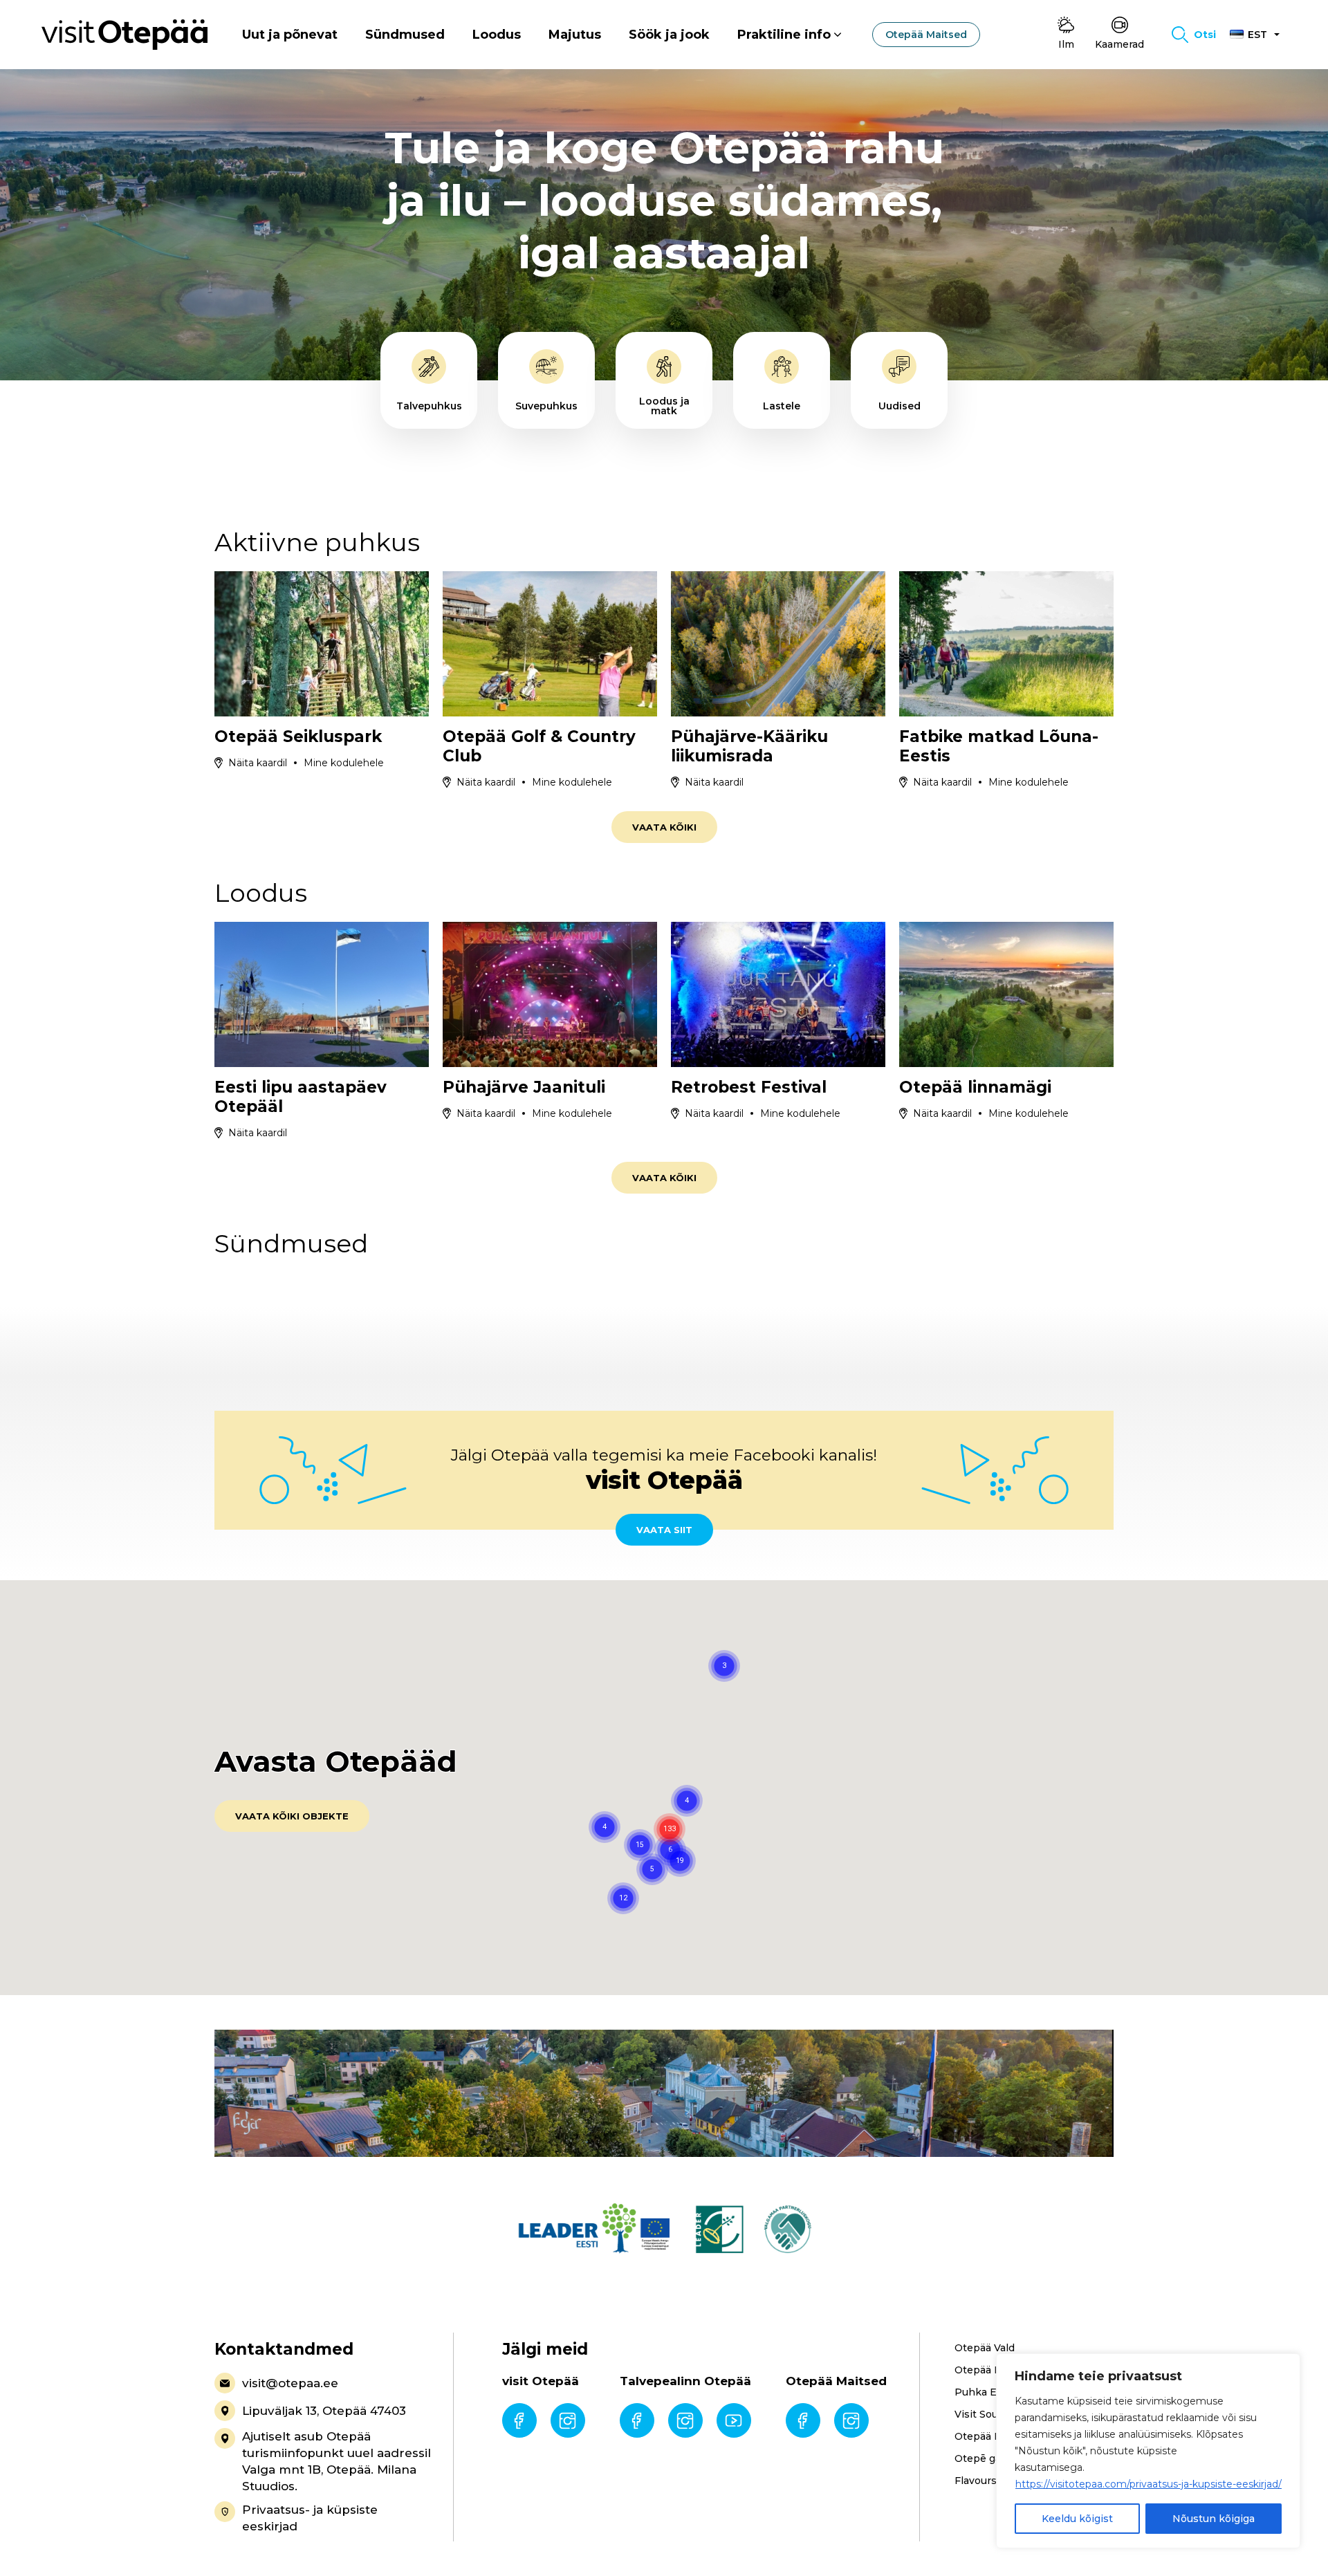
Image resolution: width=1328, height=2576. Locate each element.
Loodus (497, 35)
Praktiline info (784, 35)
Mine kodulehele (344, 763)
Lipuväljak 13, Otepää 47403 (324, 2411)
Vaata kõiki (664, 827)
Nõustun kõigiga (1214, 2519)
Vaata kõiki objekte (292, 1816)
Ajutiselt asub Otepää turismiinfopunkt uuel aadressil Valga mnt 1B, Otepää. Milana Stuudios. (336, 2461)
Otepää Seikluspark (298, 736)
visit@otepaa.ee (290, 2383)
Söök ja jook (669, 35)
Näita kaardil (258, 763)
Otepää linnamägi (975, 1087)
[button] (680, 1861)
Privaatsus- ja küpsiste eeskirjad (310, 2518)
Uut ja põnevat (290, 35)
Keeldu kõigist (1077, 2519)
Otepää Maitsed (926, 35)
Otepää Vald (985, 2348)
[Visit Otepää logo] (124, 34)
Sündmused (405, 35)
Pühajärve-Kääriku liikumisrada (749, 746)
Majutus (575, 35)
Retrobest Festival (749, 1087)
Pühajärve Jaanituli (524, 1087)
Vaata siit (664, 1530)
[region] (1148, 2451)
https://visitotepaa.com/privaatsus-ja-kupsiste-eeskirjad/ (1149, 2484)
